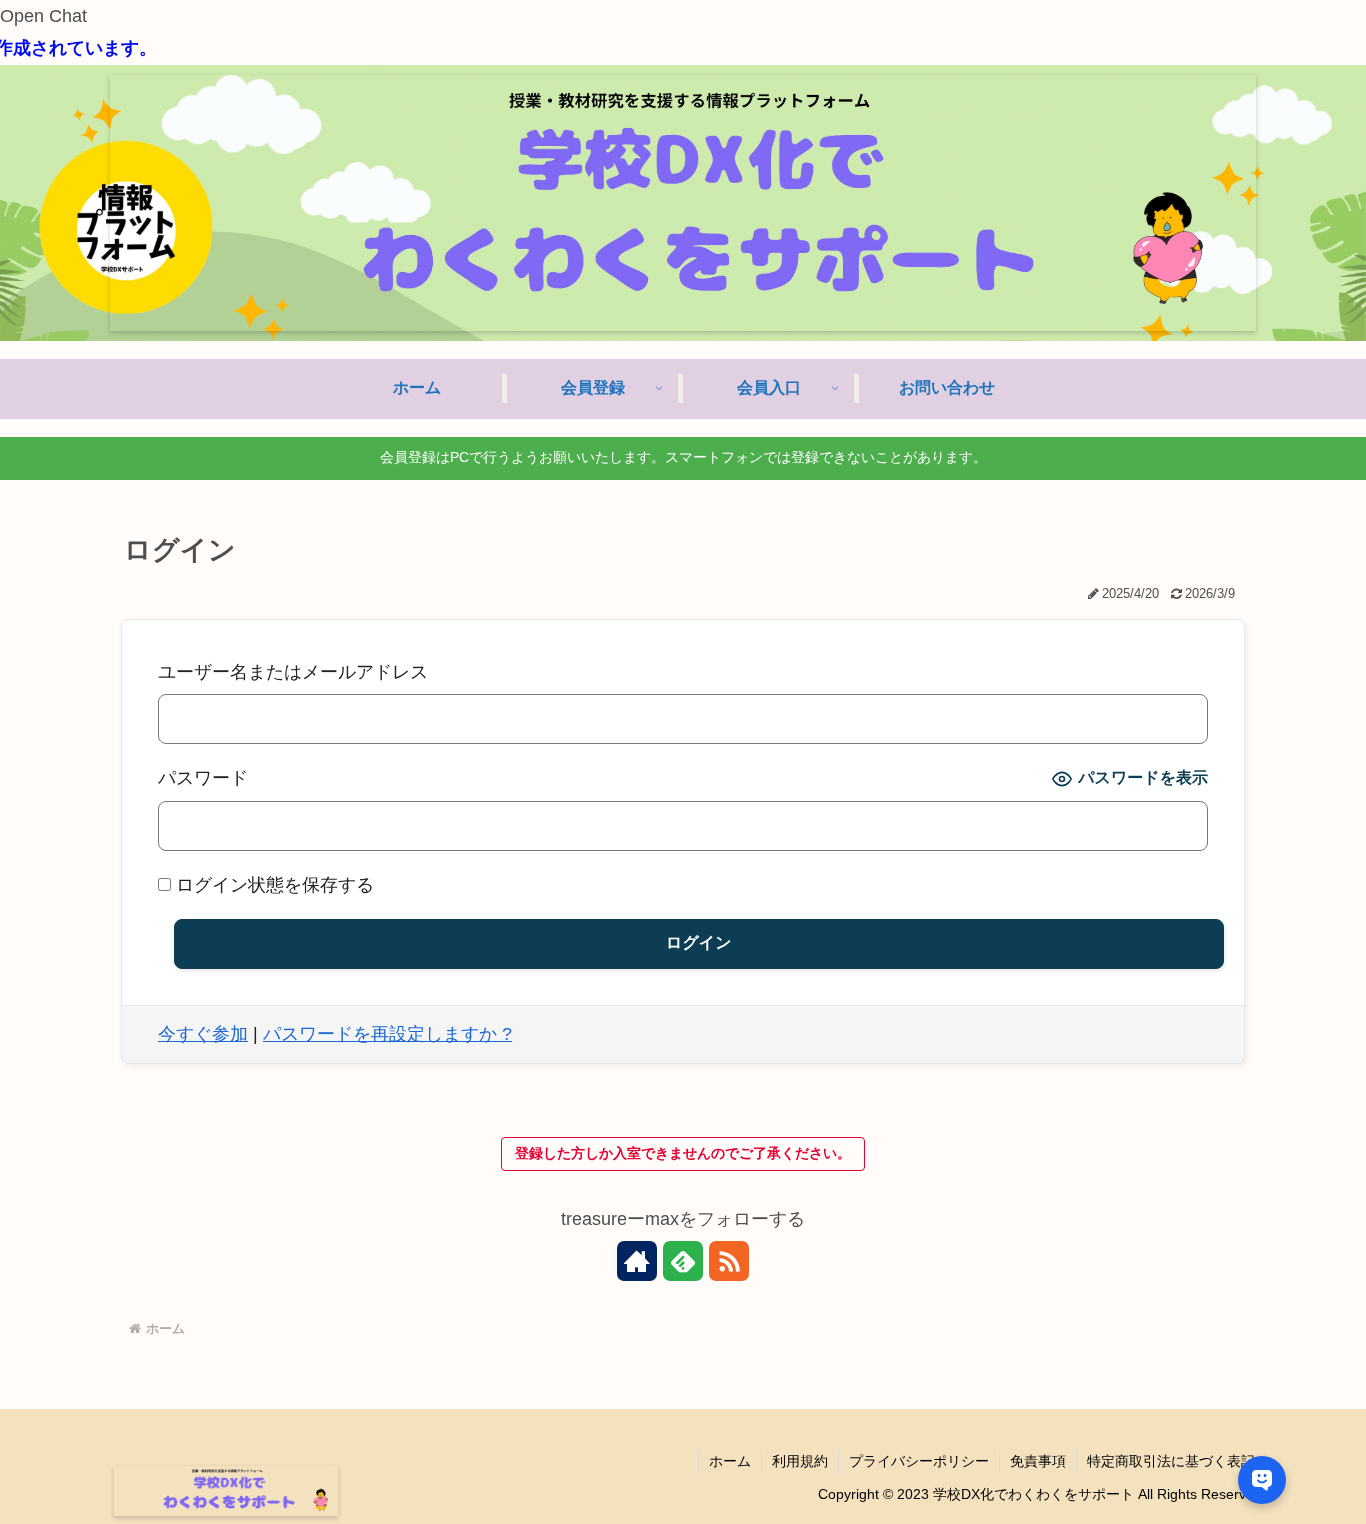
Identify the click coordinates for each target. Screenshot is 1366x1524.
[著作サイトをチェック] (637, 1261)
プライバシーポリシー (919, 1461)
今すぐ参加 (203, 1034)
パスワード (203, 778)
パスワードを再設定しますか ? (387, 1034)
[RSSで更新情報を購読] (729, 1261)
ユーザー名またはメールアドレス (293, 672)
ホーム (730, 1461)
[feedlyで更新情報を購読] (683, 1261)
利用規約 (800, 1461)
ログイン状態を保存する (272, 885)
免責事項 (1038, 1461)
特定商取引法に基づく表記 (1171, 1461)
